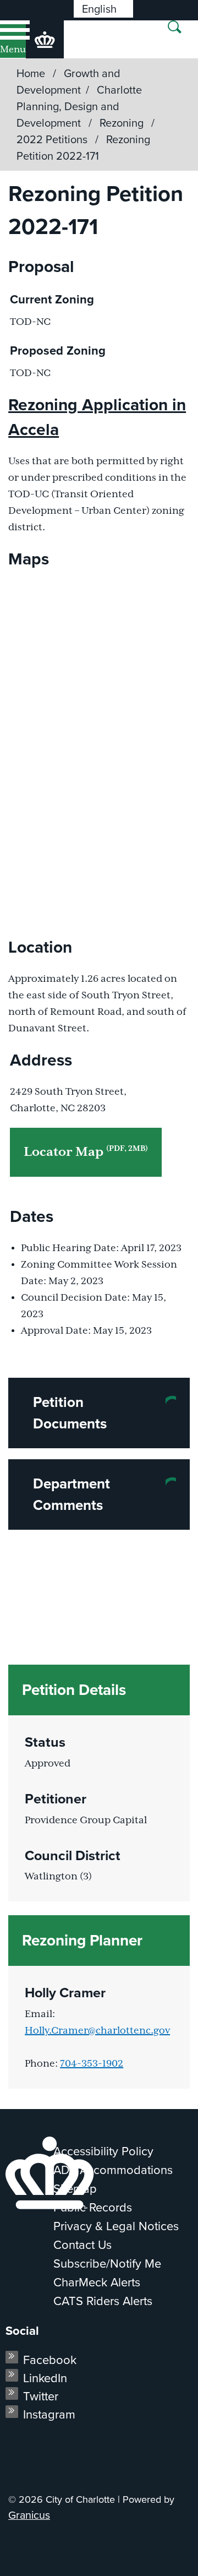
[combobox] (103, 9)
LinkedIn (45, 2378)
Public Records (93, 2207)
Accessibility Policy (103, 2151)
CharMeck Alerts (97, 2282)
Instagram (49, 2414)
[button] (99, 1413)
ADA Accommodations (113, 2170)
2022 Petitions (53, 139)
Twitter (41, 2396)
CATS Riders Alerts (103, 2301)
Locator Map (86, 1152)
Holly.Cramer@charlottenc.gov (97, 2031)
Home (31, 73)
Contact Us (82, 2245)
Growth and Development (68, 81)
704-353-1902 (92, 2064)
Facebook (50, 2360)
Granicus (29, 2515)
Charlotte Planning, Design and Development (79, 106)
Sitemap (75, 2189)
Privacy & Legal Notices (116, 2226)
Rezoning (123, 123)
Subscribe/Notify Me (107, 2263)
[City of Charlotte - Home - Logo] (45, 39)
